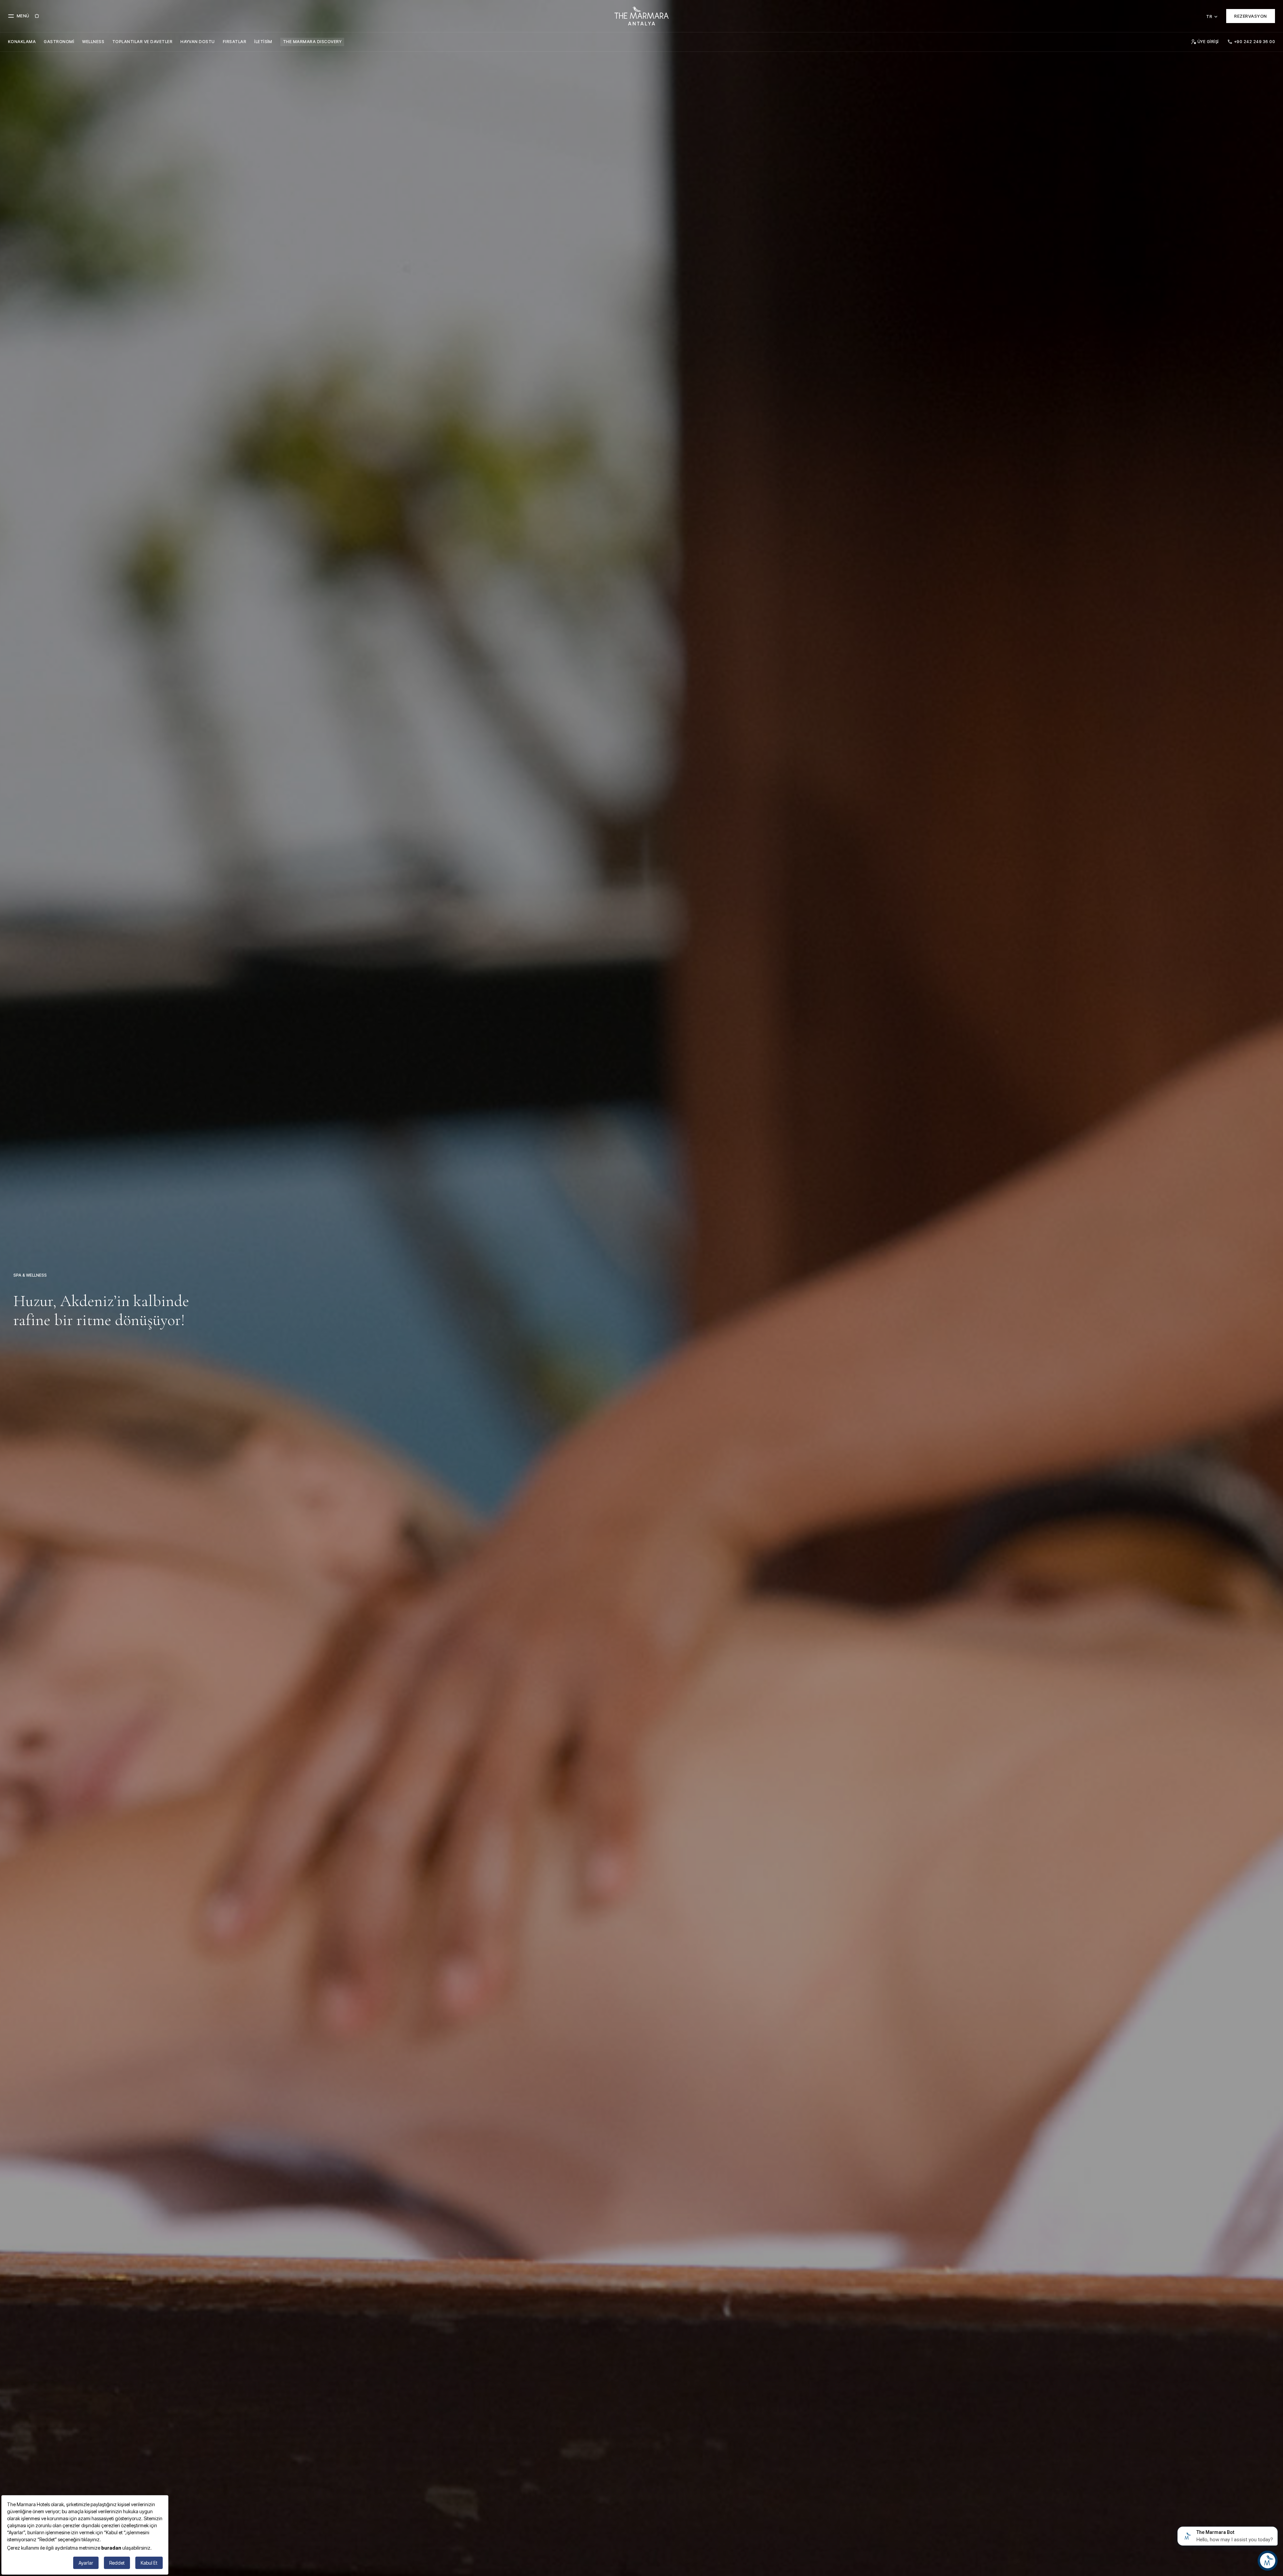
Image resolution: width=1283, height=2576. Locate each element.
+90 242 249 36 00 (1255, 42)
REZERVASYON (1251, 16)
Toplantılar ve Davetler (142, 42)
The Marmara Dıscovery (312, 42)
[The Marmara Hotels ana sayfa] (641, 16)
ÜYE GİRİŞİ (1208, 42)
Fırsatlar (235, 42)
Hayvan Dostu (198, 42)
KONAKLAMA (22, 42)
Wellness (93, 42)
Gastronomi (59, 42)
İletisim (263, 42)
